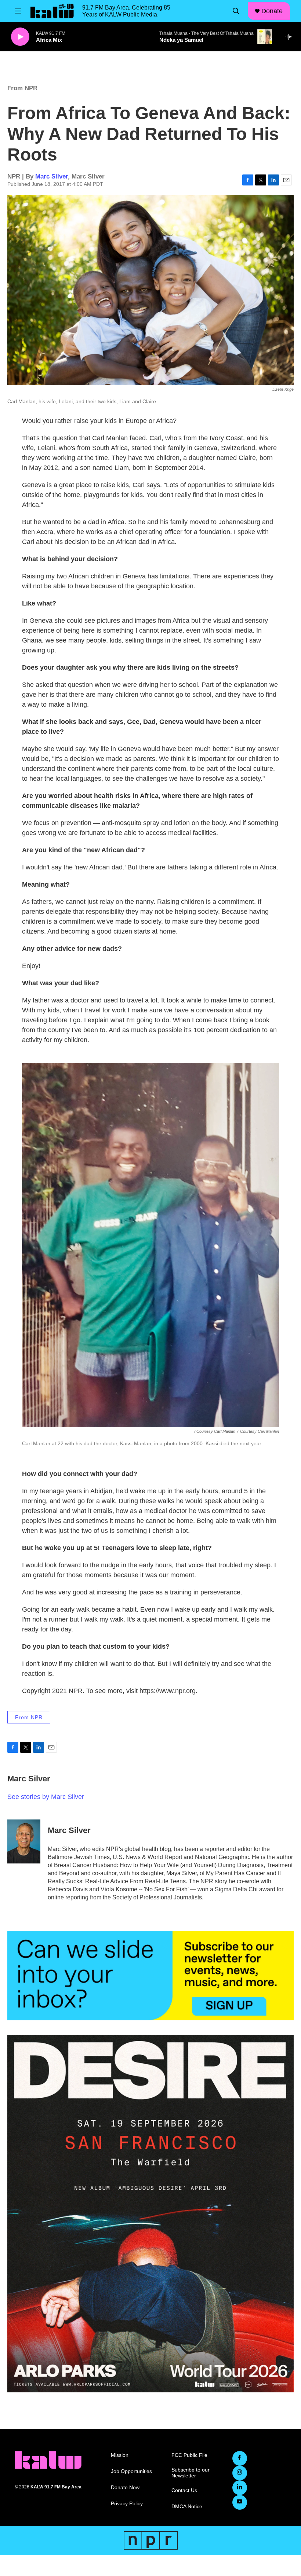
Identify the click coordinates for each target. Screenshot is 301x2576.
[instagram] (240, 2473)
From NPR (22, 88)
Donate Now (125, 2487)
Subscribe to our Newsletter (191, 2473)
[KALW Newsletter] (150, 1976)
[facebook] (240, 2458)
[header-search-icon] (236, 11)
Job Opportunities (131, 2471)
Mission (120, 2455)
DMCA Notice (187, 2507)
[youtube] (240, 2502)
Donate (272, 11)
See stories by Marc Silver (46, 1797)
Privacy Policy (127, 2504)
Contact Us (184, 2490)
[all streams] (290, 37)
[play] (20, 37)
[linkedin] (240, 2488)
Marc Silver (52, 176)
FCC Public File (189, 2455)
